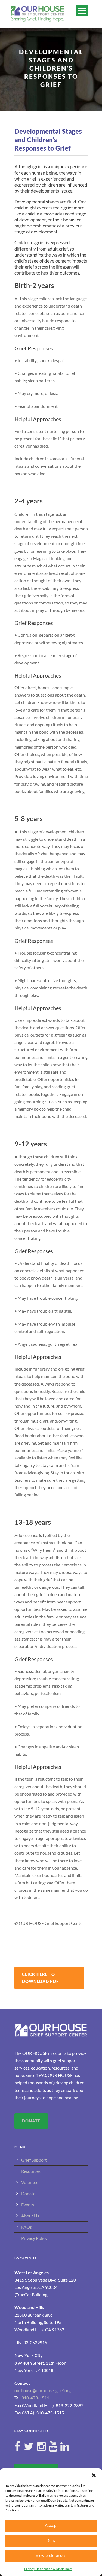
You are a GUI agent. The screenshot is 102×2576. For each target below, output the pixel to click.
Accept (51, 2525)
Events (28, 2205)
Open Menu (82, 11)
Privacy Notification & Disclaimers (48, 2569)
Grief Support (34, 2160)
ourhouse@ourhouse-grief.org (43, 2390)
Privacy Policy (34, 2238)
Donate (28, 2193)
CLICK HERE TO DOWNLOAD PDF (40, 1978)
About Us (30, 2216)
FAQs (27, 2227)
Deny (51, 2540)
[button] (94, 2475)
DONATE (31, 2121)
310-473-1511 (35, 2398)
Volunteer (31, 2182)
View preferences (51, 2555)
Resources (31, 2171)
